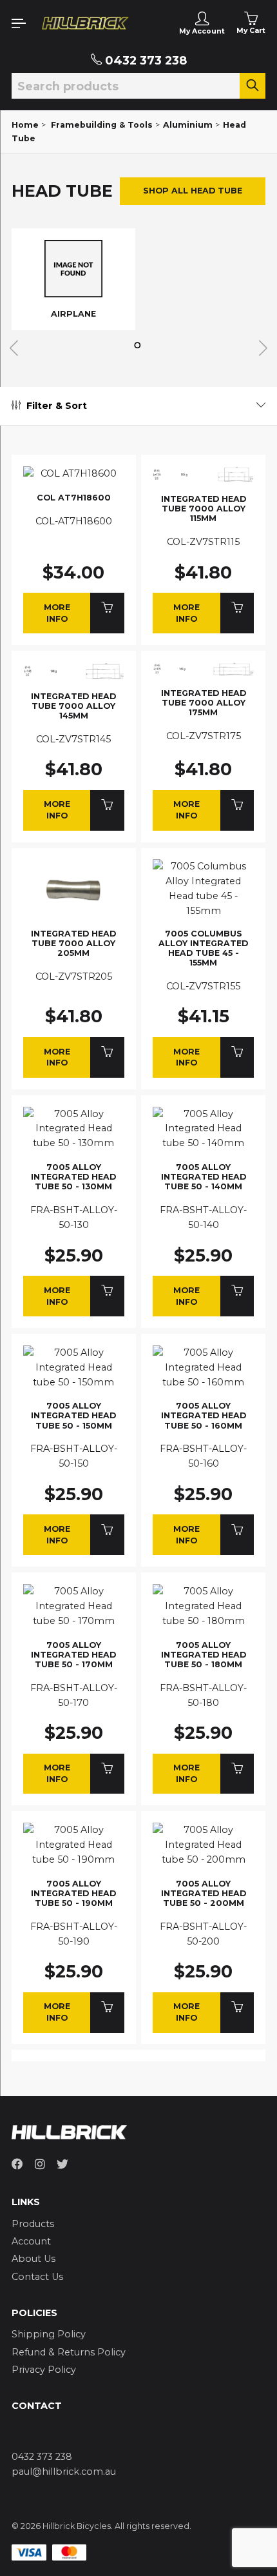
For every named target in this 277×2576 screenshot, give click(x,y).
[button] (139, 345)
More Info (57, 613)
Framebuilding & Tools (102, 125)
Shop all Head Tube (193, 191)
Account (31, 2241)
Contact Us (37, 2277)
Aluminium (188, 125)
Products (33, 2224)
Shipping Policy (49, 2334)
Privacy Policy (44, 2370)
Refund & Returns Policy (69, 2352)
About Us (33, 2259)
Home (25, 125)
